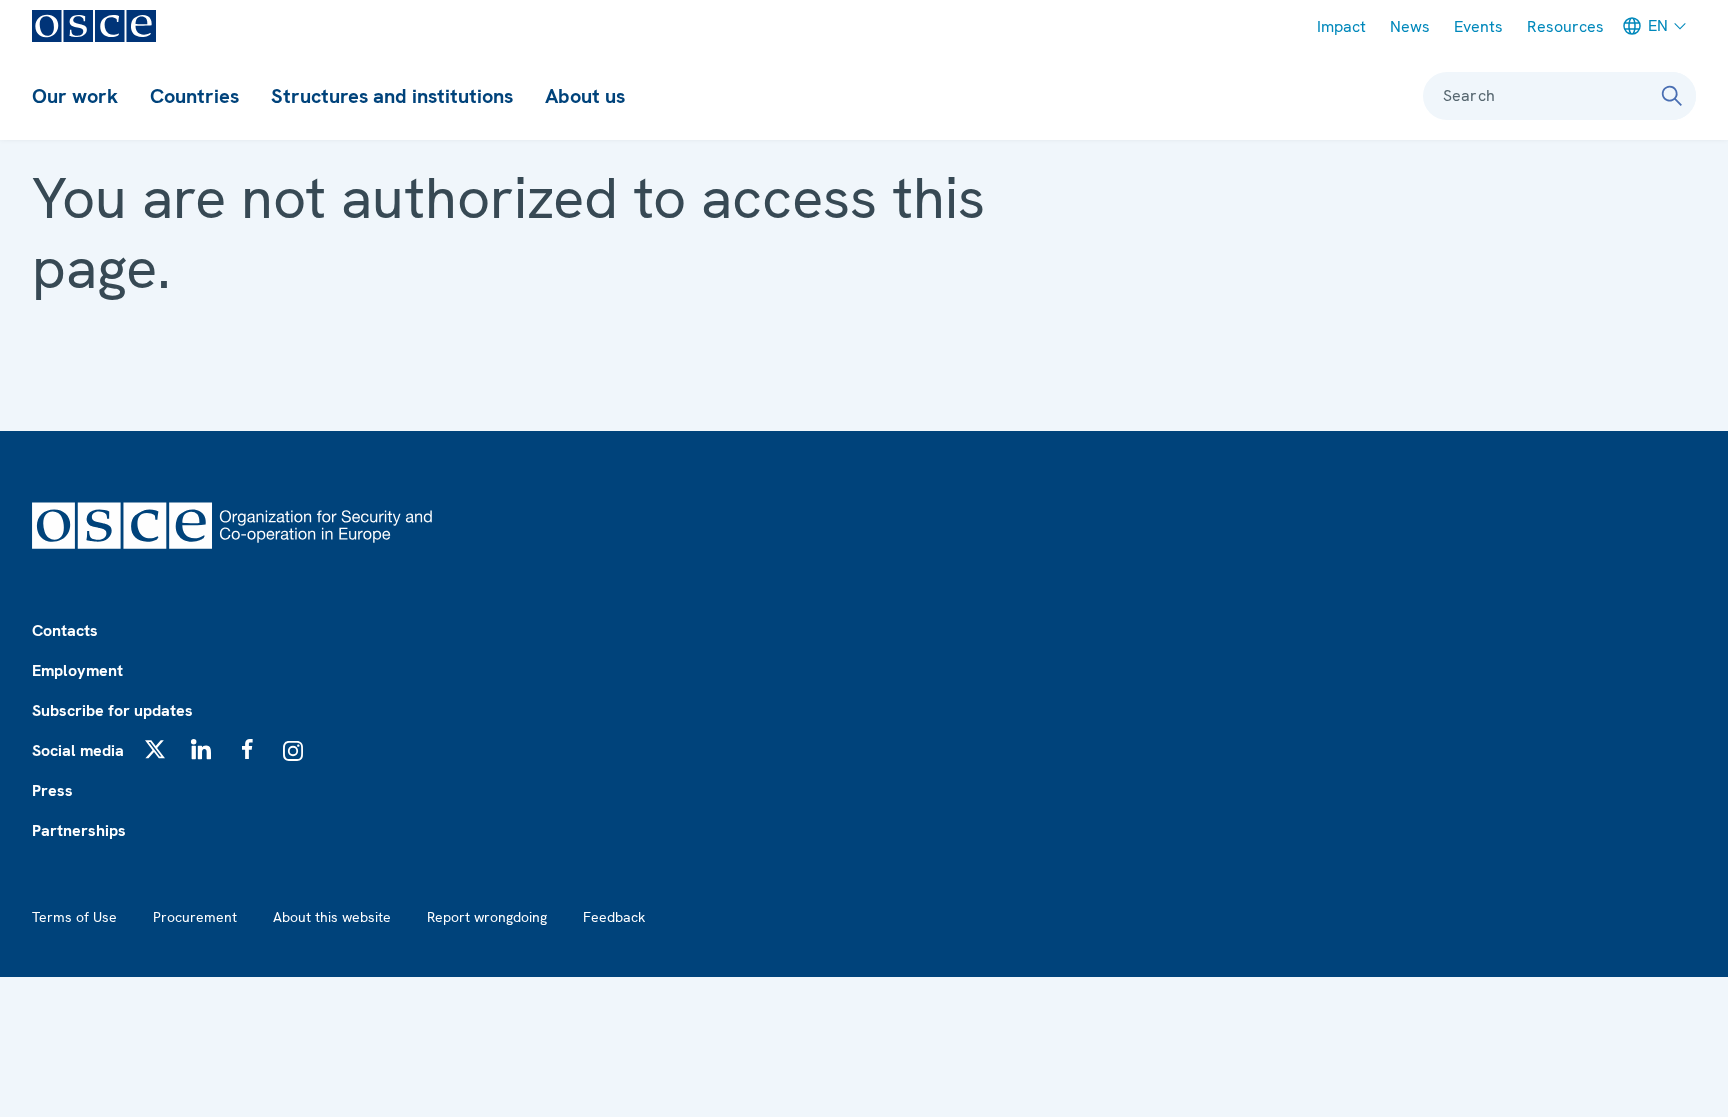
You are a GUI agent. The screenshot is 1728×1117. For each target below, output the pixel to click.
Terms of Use (74, 917)
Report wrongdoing (487, 917)
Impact (1341, 26)
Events (1478, 26)
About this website (332, 917)
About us (585, 96)
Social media (78, 750)
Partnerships (79, 830)
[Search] (1672, 96)
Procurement (195, 917)
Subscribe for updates (112, 710)
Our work (75, 96)
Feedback (614, 917)
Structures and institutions (392, 96)
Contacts (65, 630)
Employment (77, 670)
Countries (194, 96)
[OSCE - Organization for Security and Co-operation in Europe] (94, 26)
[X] (155, 749)
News (1410, 26)
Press (52, 790)
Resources (1565, 26)
